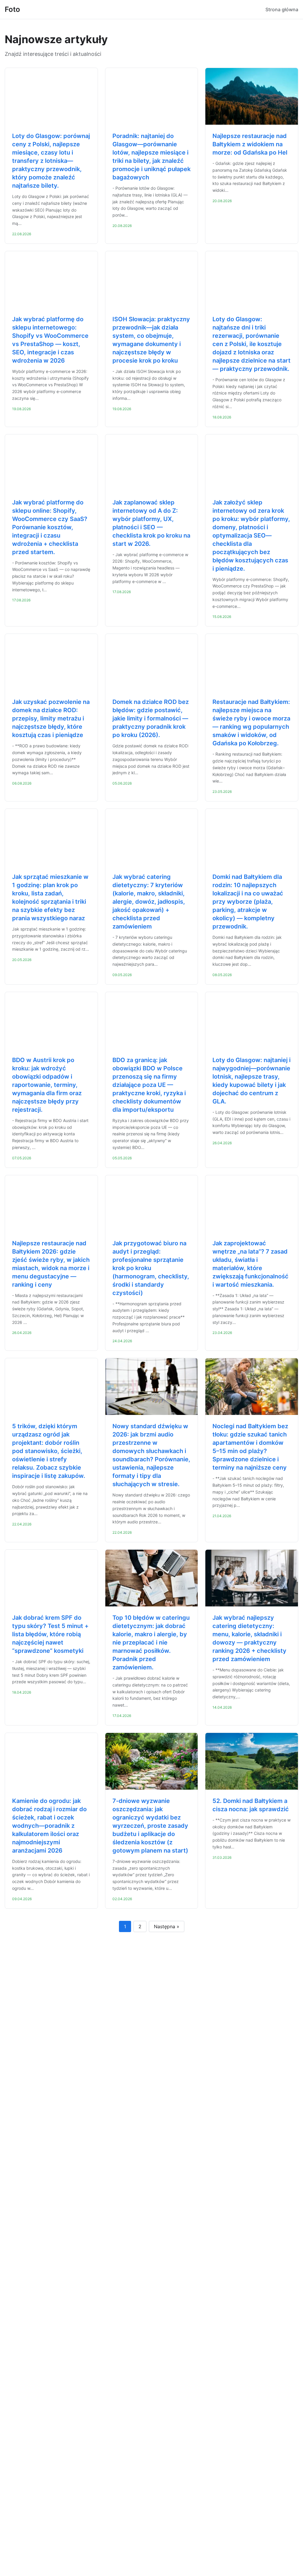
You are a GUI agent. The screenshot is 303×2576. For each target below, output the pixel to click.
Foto (12, 9)
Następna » (167, 1926)
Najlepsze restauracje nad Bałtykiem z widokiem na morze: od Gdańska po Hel (250, 144)
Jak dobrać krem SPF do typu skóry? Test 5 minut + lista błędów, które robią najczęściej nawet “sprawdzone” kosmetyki (50, 1634)
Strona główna (282, 9)
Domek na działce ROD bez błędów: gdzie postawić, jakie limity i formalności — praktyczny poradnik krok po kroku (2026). (151, 718)
